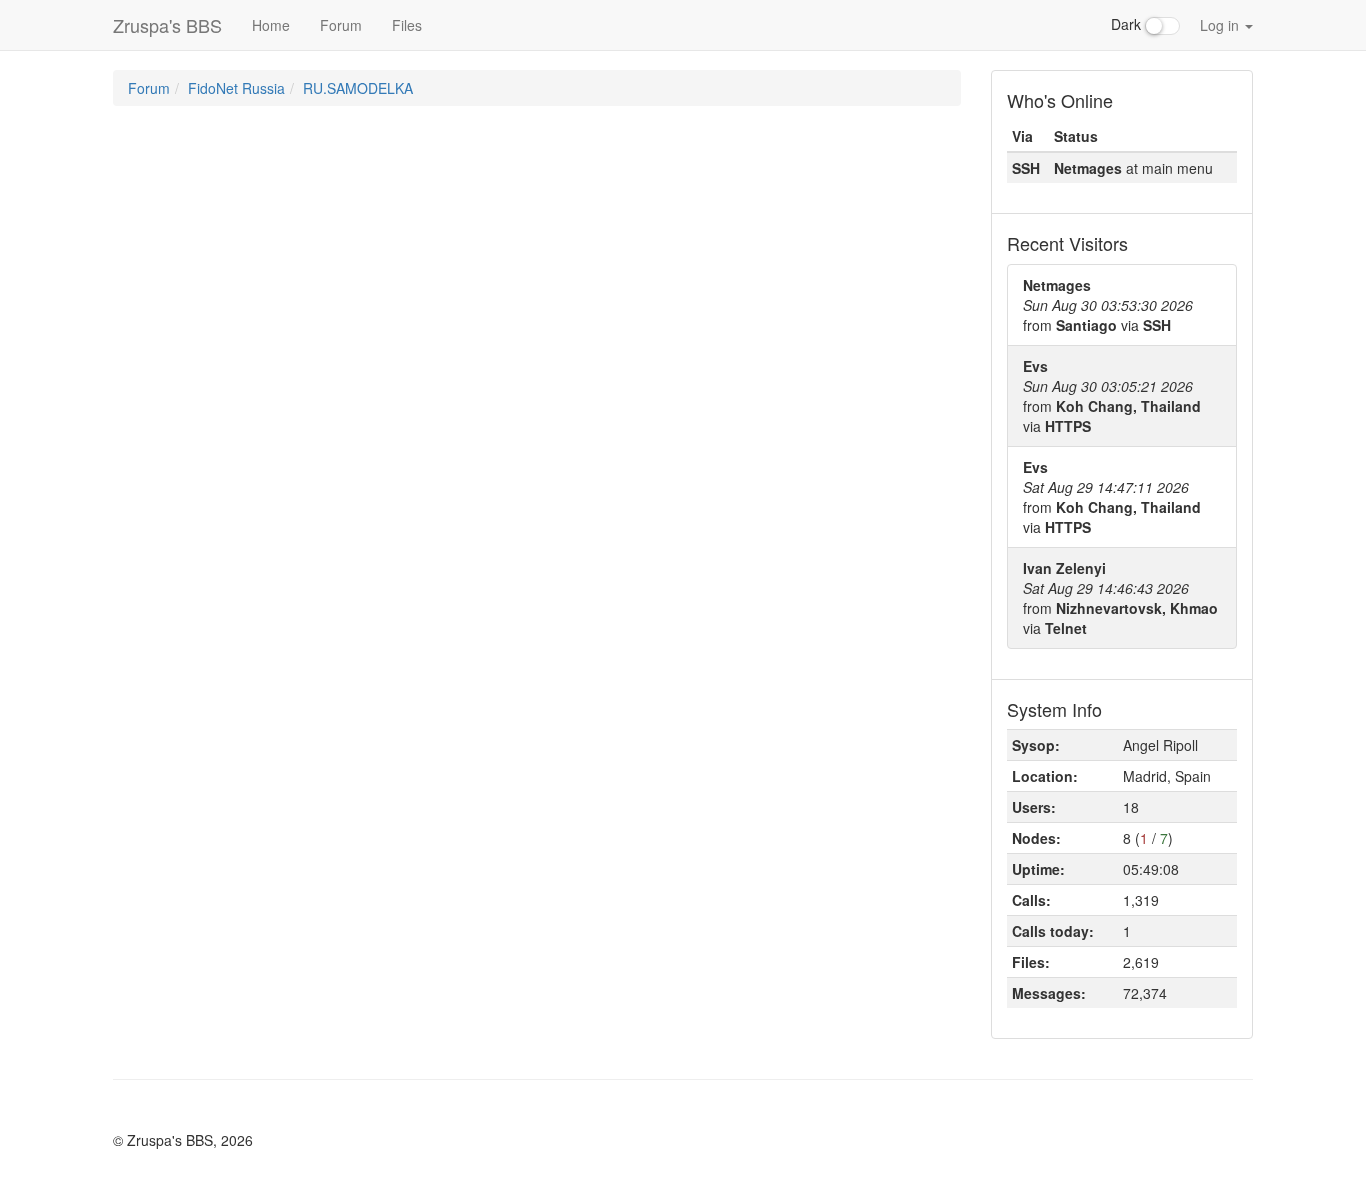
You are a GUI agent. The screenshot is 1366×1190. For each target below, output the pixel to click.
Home (271, 25)
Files (407, 25)
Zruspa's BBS (167, 25)
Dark (1128, 24)
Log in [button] (1221, 25)
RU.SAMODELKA (358, 88)
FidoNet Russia (236, 88)
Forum (341, 25)
